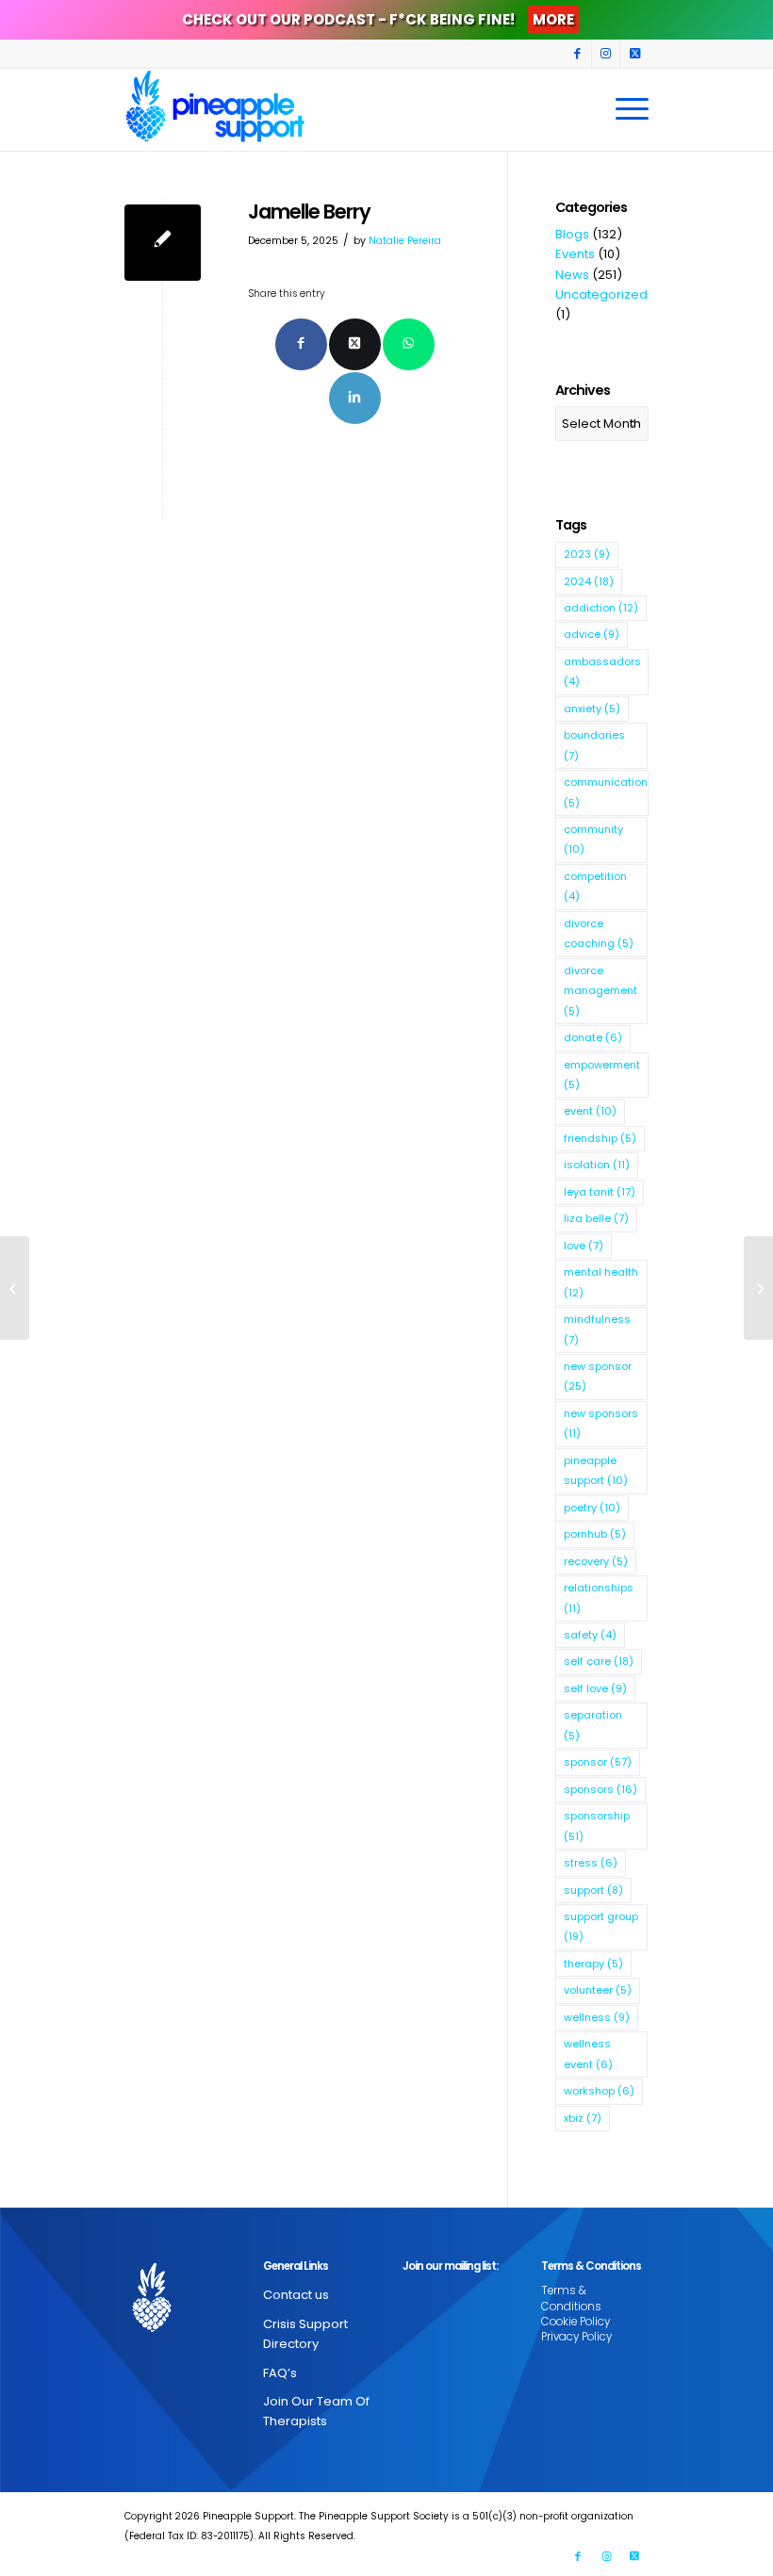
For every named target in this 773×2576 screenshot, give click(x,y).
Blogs (572, 234)
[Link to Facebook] (577, 54)
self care (599, 1661)
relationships (599, 1598)
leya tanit (600, 1192)
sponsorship (597, 1826)
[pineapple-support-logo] (215, 109)
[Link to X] (634, 54)
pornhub (595, 1534)
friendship (600, 1138)
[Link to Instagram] (606, 54)
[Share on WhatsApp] (409, 344)
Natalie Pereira (405, 241)
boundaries (594, 745)
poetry (592, 1508)
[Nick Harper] (15, 1288)
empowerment (602, 1075)
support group (601, 1926)
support (593, 1890)
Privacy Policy (576, 2337)
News (572, 275)
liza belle (596, 1218)
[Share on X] (355, 344)
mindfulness (597, 1329)
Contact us (296, 2295)
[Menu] (627, 109)
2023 (587, 554)
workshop (599, 2091)
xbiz (583, 2118)
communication (606, 792)
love (584, 1246)
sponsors (600, 1789)
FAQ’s (280, 2373)
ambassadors (602, 671)
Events (575, 254)
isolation (597, 1165)
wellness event (588, 2054)
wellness (597, 2017)
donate (593, 1037)
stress (591, 1863)
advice (592, 634)
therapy (593, 1964)
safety (590, 1635)
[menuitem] (627, 109)
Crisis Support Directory (305, 2334)
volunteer (598, 1990)
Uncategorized (601, 294)
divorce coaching (599, 933)
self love (595, 1688)
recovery (596, 1561)
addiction (601, 608)
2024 (589, 581)
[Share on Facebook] (301, 344)
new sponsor (598, 1376)
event (590, 1111)
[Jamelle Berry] (163, 243)
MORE (553, 19)
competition (595, 886)
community (593, 839)
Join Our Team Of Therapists (316, 2411)
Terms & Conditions (571, 2298)
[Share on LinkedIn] (355, 398)
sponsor (598, 1762)
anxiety (592, 709)
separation (593, 1725)
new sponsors (601, 1423)
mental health (601, 1282)
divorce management (600, 991)
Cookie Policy (576, 2322)
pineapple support (596, 1470)
